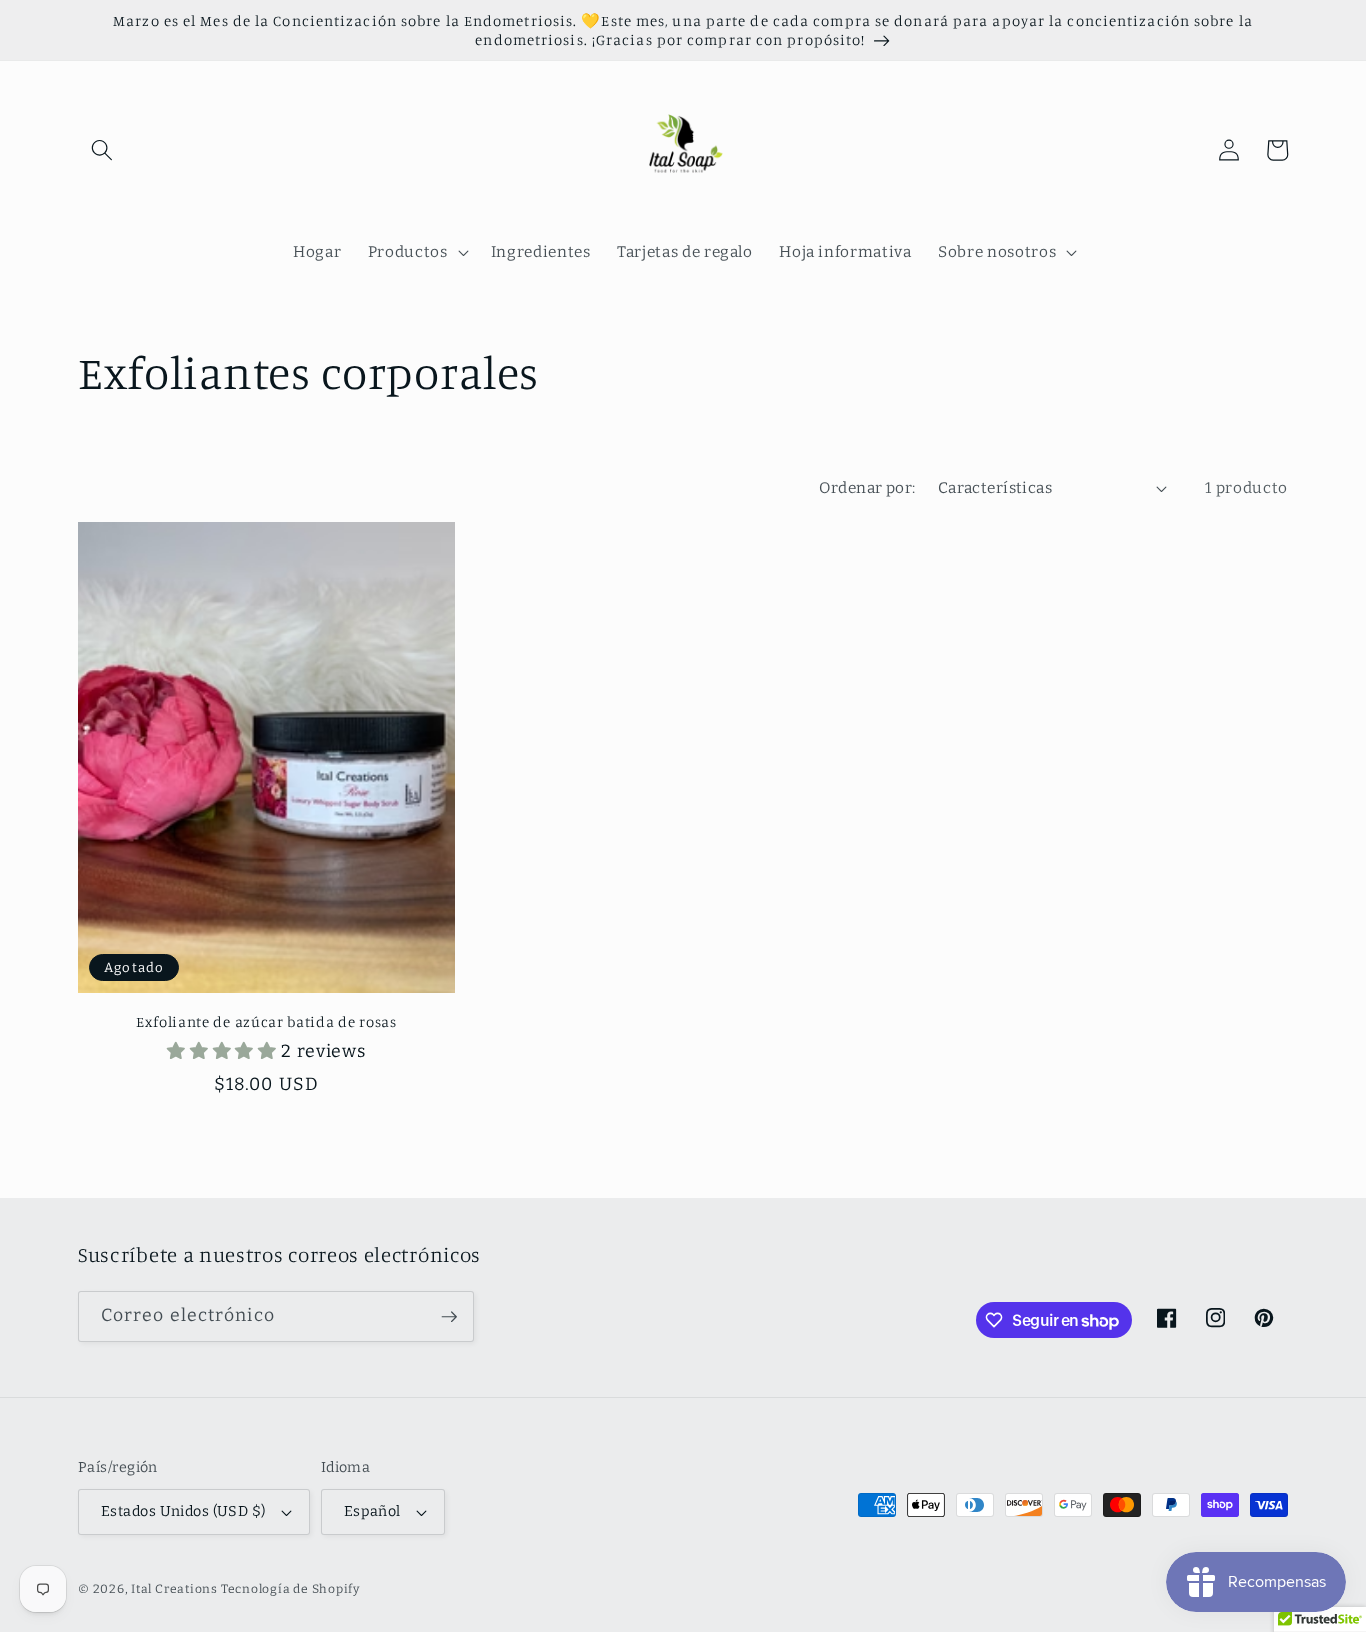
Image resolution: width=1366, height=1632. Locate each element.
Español (372, 1511)
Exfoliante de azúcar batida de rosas (266, 1021)
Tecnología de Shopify (290, 1589)
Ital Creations (176, 1589)
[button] (102, 150)
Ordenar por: (867, 488)
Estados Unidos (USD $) (183, 1511)
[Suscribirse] (449, 1317)
